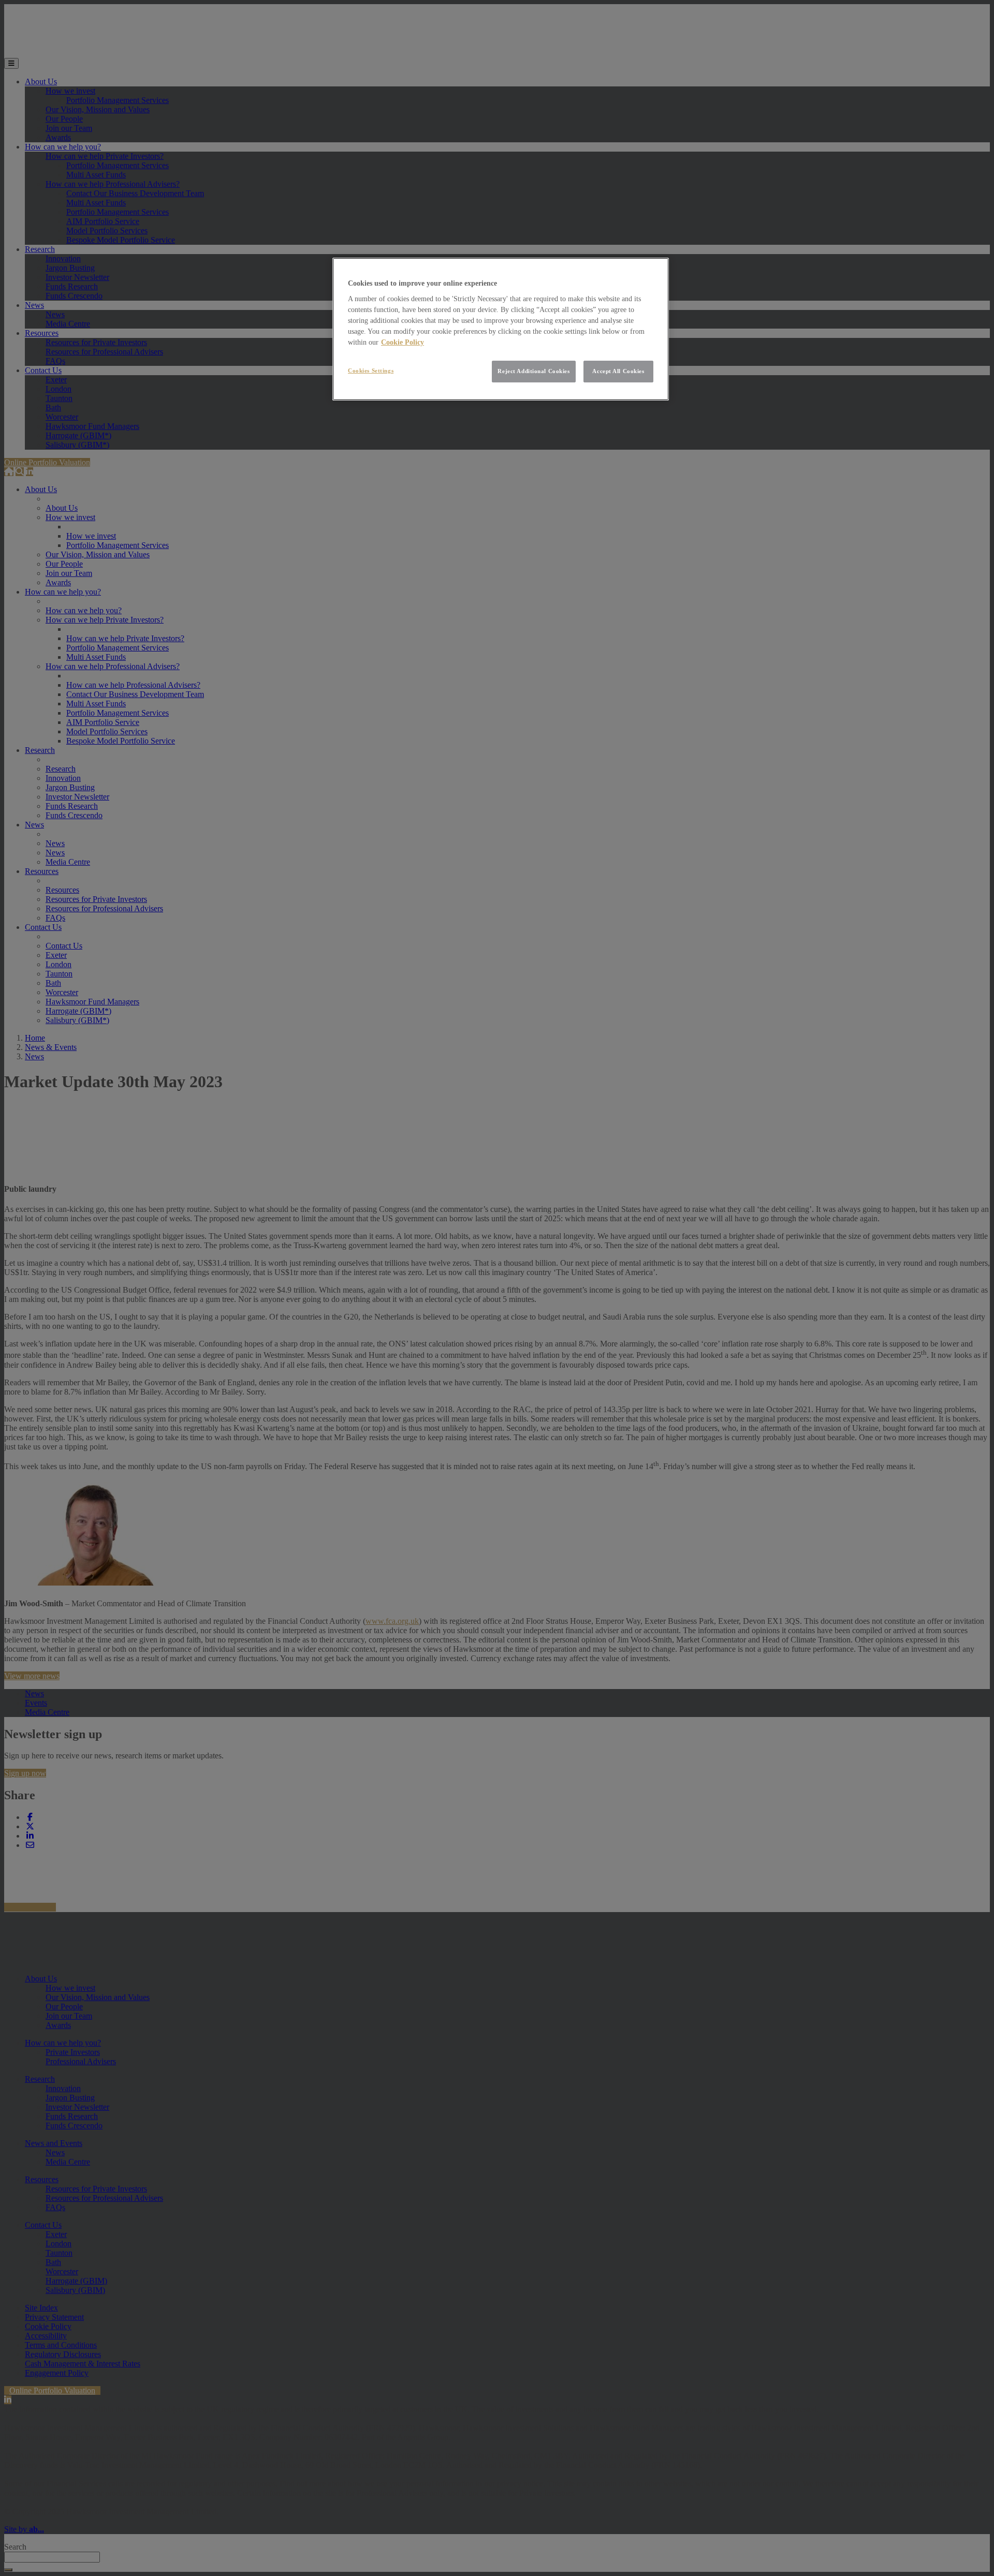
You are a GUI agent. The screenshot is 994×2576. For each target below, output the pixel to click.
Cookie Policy (403, 342)
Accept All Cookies (618, 371)
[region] (501, 329)
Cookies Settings (371, 371)
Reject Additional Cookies (533, 371)
